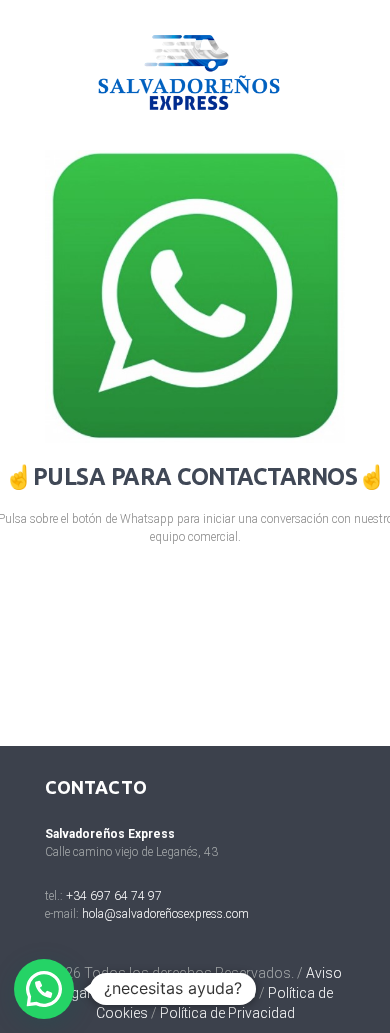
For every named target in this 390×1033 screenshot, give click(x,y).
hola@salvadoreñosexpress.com (165, 914)
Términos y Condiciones (179, 993)
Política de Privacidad (227, 1013)
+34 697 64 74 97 (114, 896)
